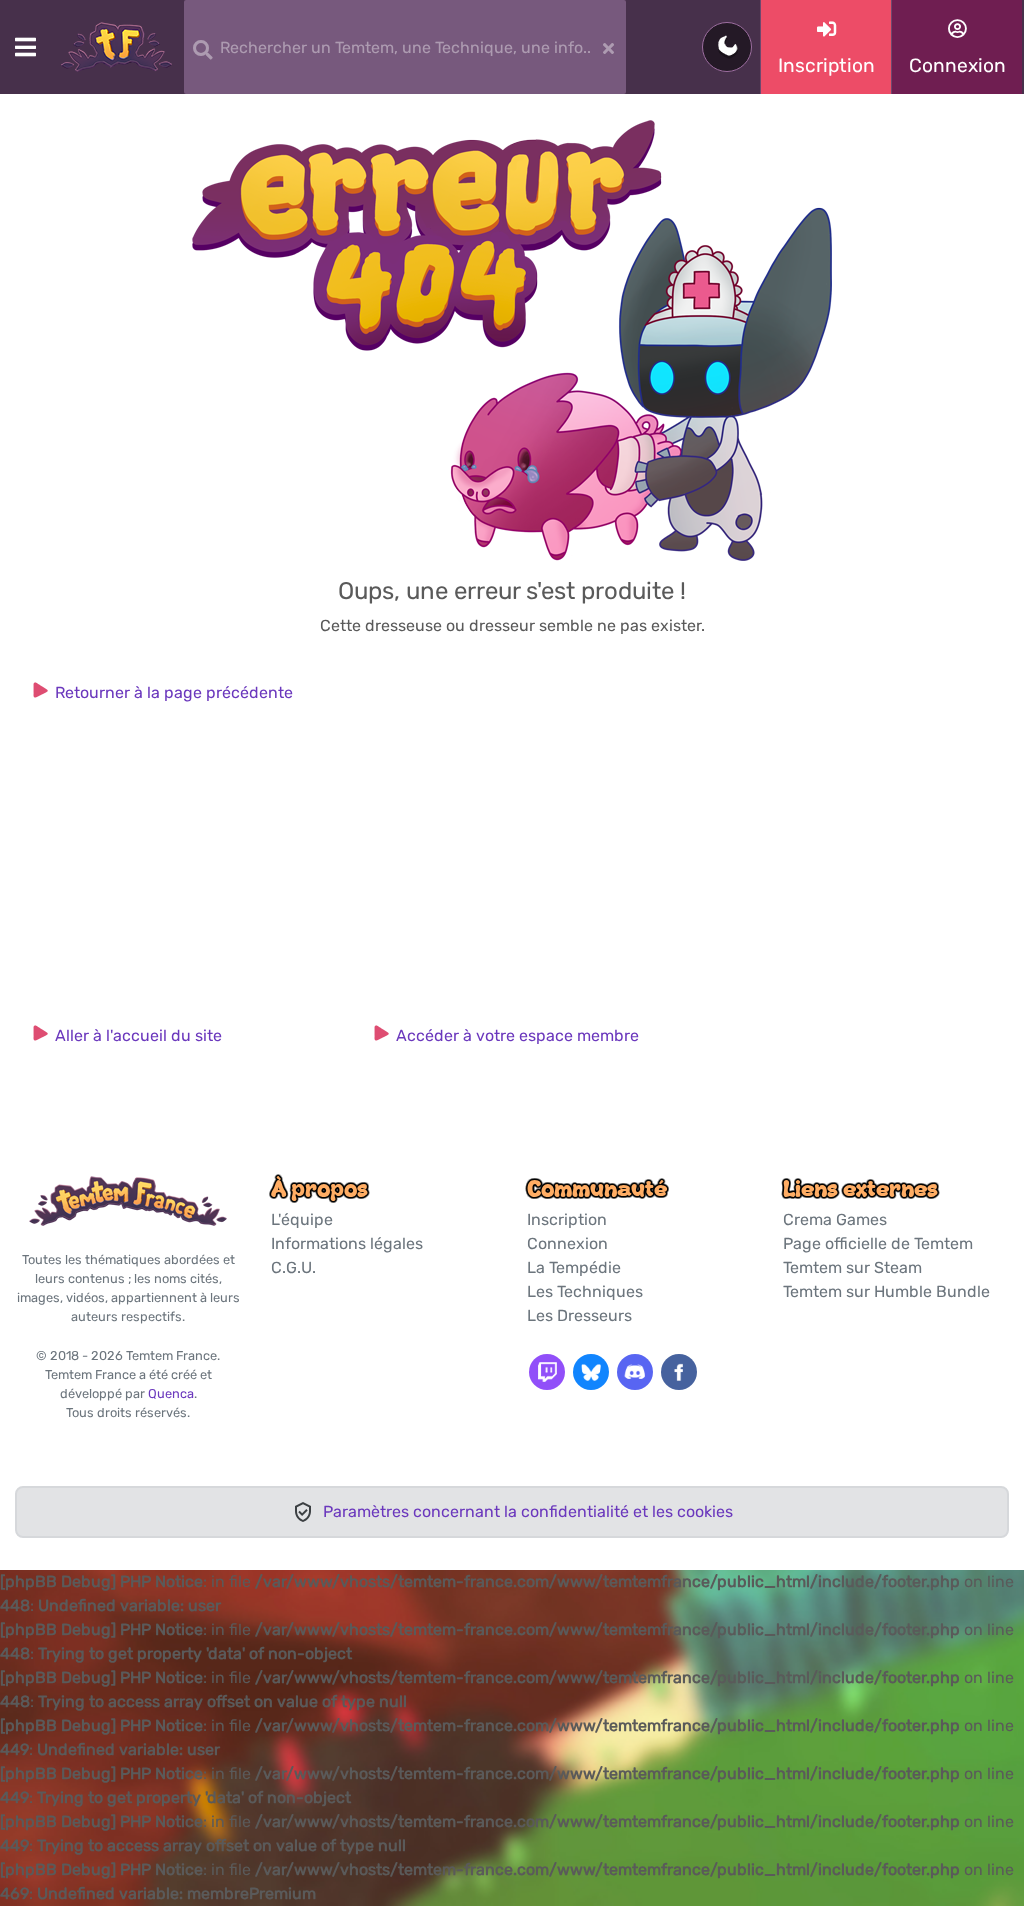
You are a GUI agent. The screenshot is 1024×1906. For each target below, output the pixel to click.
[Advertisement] (512, 871)
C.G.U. (293, 1267)
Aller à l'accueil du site (138, 1035)
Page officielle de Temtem (878, 1243)
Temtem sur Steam (852, 1267)
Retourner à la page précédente (174, 692)
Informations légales (347, 1243)
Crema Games (835, 1219)
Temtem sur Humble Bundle (886, 1291)
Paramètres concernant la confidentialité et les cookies (528, 1511)
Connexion (567, 1243)
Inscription (567, 1219)
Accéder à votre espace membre (517, 1035)
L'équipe (302, 1219)
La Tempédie (574, 1267)
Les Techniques (585, 1291)
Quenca (171, 1393)
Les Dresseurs (579, 1315)
